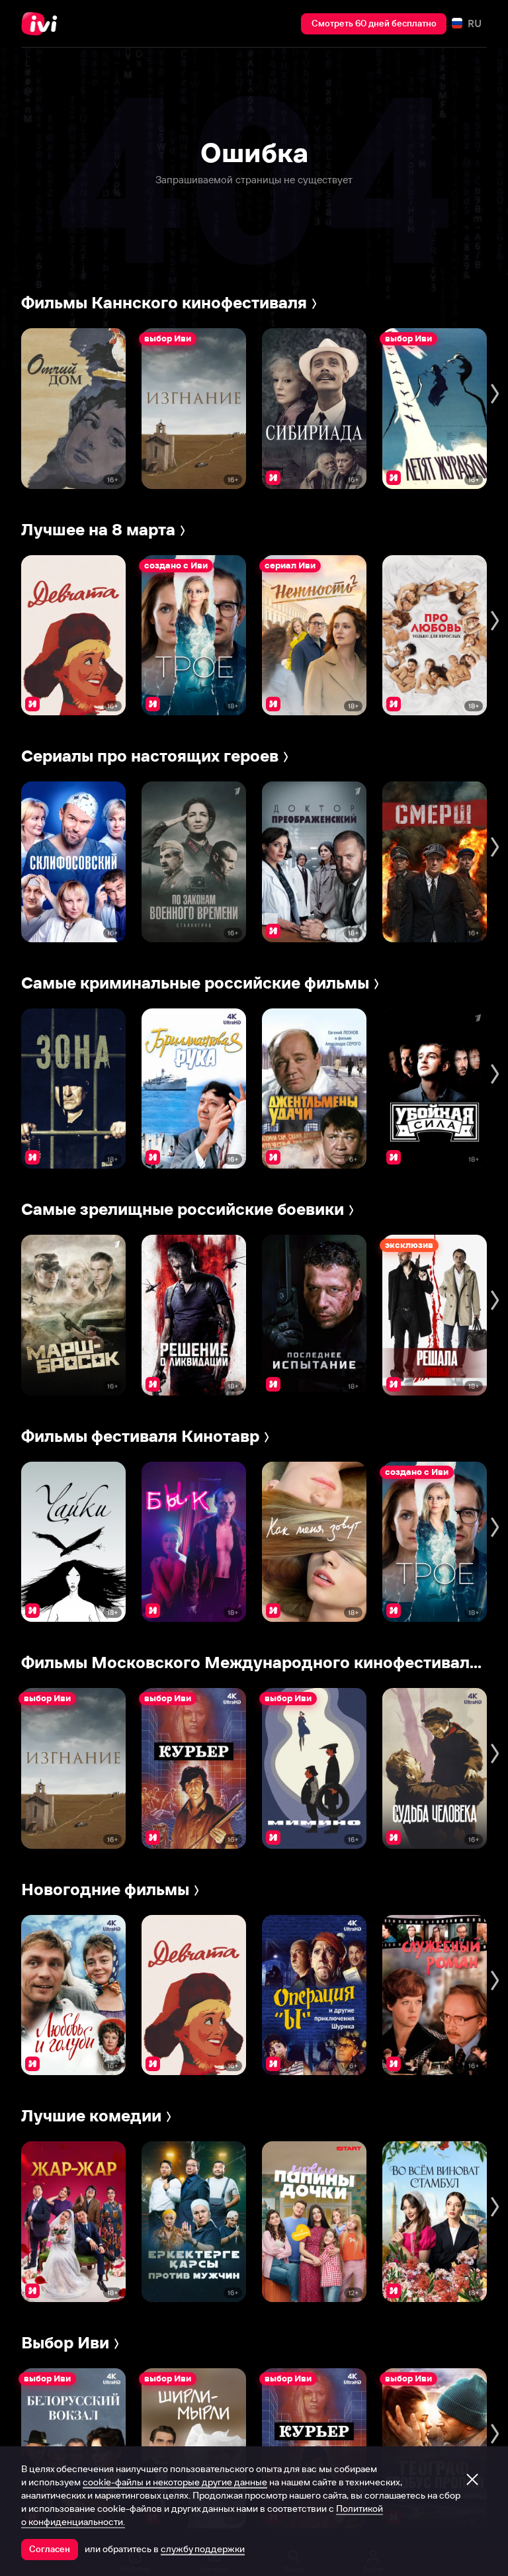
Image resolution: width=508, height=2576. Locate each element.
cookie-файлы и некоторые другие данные (175, 2482)
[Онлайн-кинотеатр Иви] (43, 24)
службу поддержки (203, 2549)
